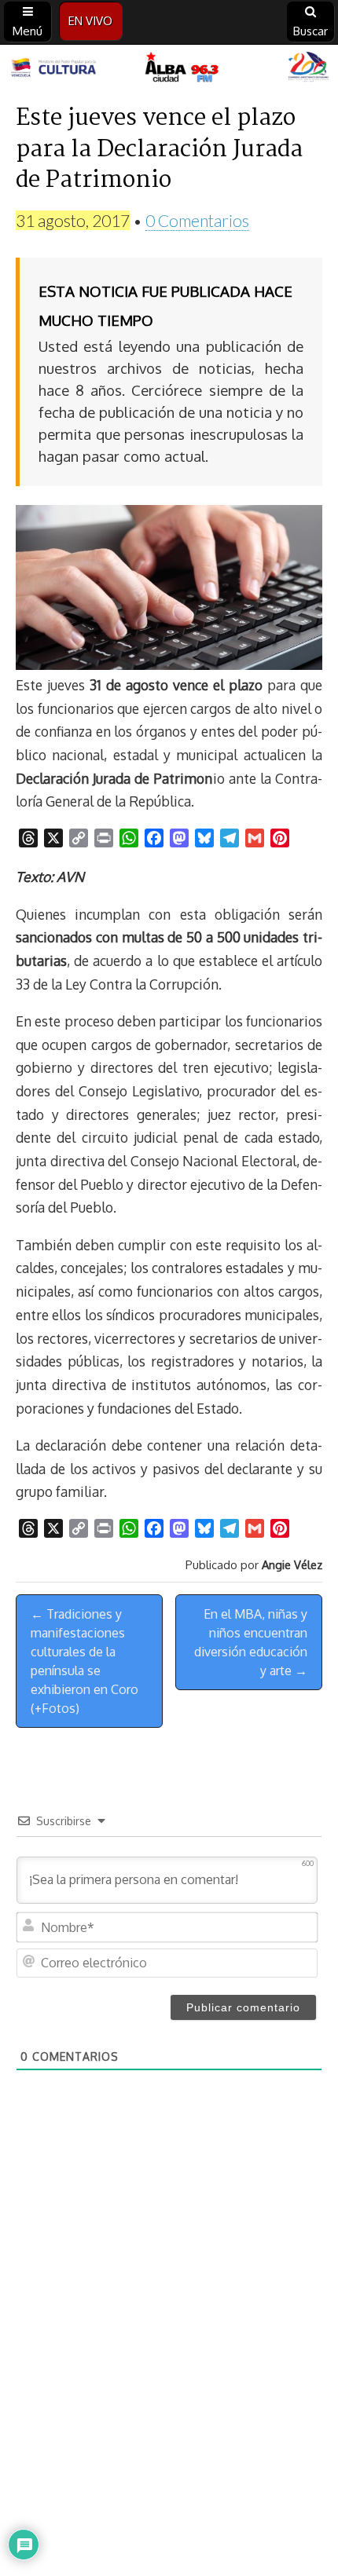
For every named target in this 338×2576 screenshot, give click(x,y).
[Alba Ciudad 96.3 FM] (169, 68)
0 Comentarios (197, 220)
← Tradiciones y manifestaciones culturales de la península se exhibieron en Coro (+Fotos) (84, 1661)
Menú (28, 31)
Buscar (310, 31)
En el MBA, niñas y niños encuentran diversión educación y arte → (251, 1642)
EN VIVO (90, 21)
